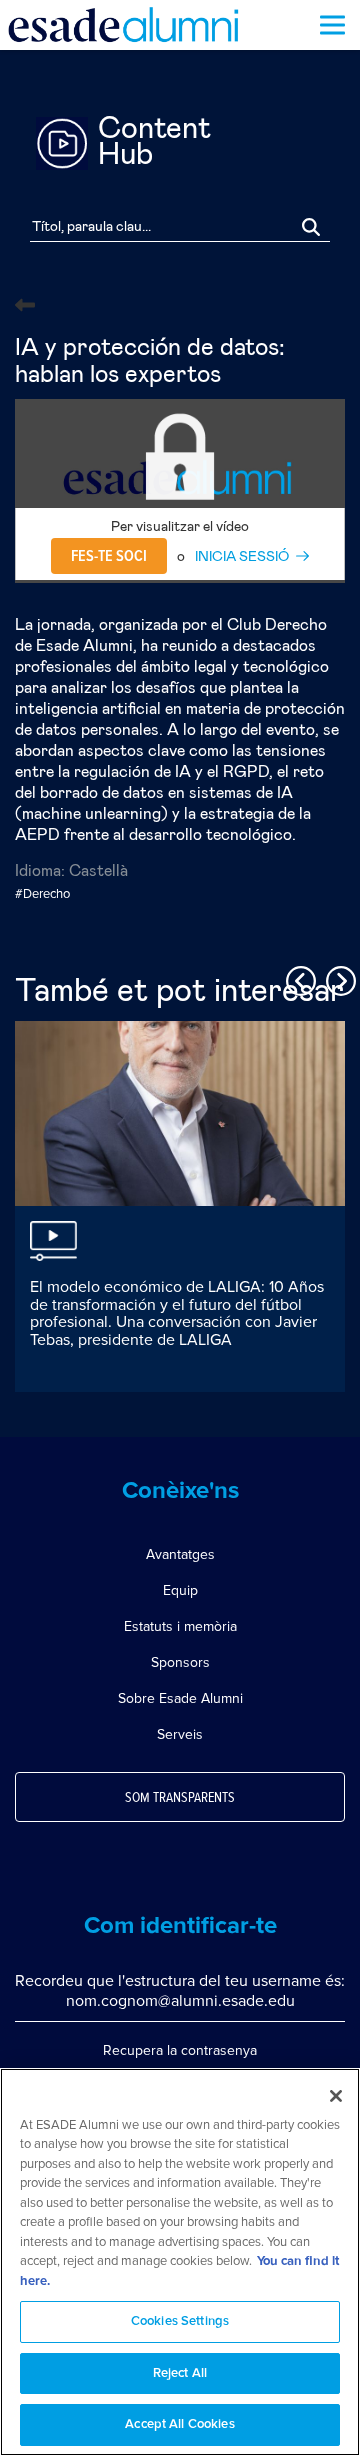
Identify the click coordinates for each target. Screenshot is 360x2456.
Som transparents (180, 1798)
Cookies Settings (180, 2321)
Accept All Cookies (179, 2424)
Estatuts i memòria (180, 1626)
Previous (298, 978)
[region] (180, 2262)
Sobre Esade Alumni (180, 1698)
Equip (180, 1590)
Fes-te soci (109, 556)
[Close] (336, 2096)
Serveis (180, 1734)
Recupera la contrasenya (180, 2050)
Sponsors (180, 1662)
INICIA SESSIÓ (242, 557)
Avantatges (180, 1554)
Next (338, 978)
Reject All (180, 2373)
